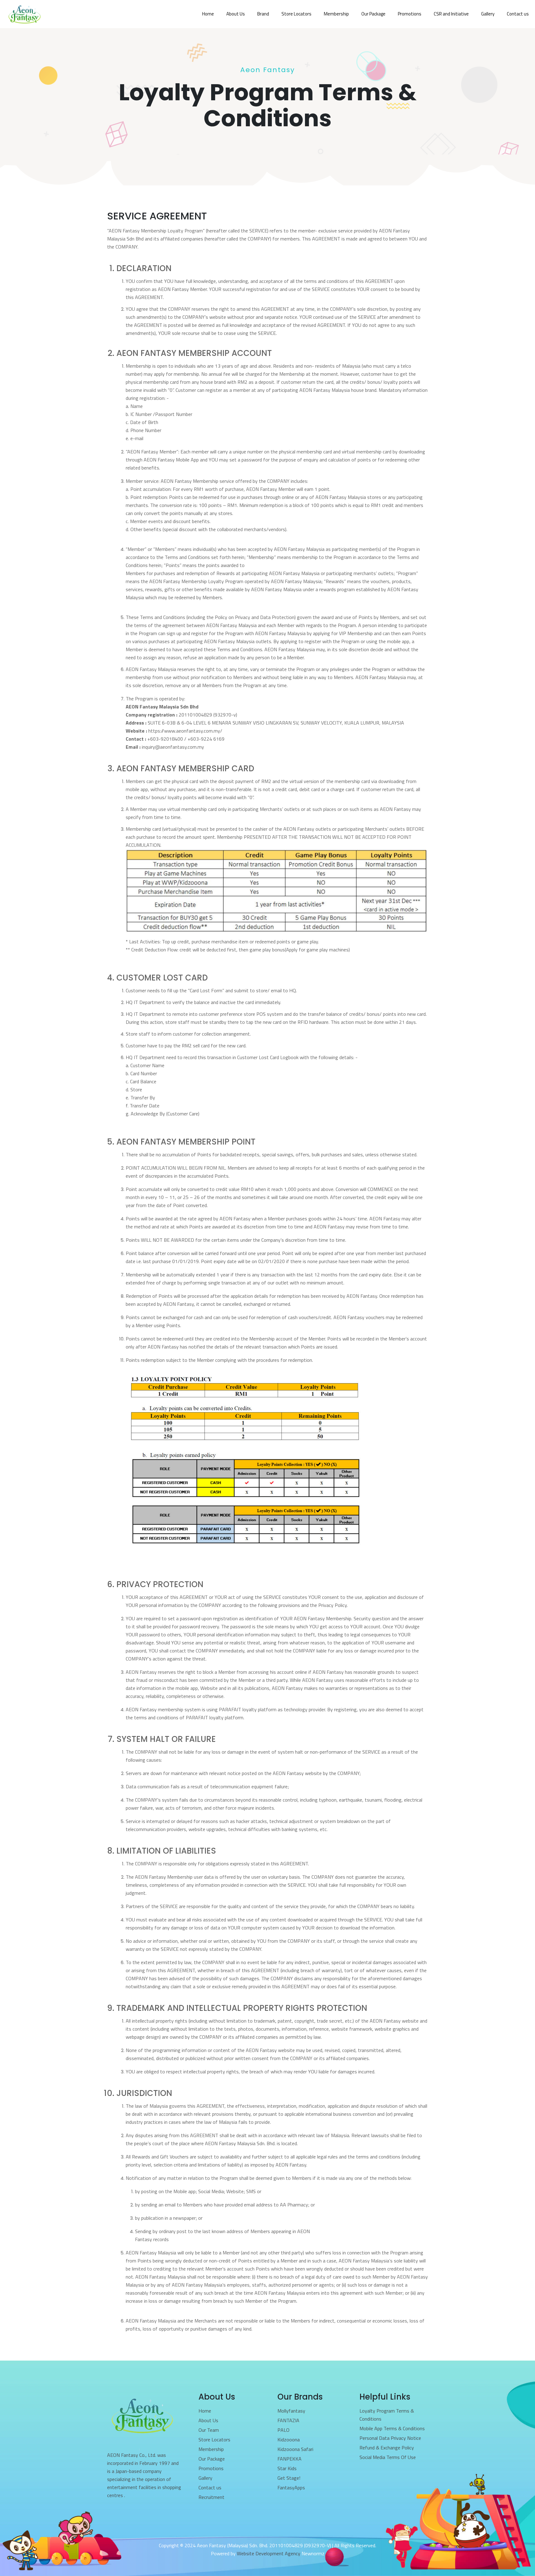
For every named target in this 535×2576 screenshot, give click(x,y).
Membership (211, 2449)
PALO (283, 2430)
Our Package (212, 2459)
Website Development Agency (269, 2553)
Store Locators (214, 2440)
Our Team (209, 2430)
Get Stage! (289, 2478)
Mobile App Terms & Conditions (392, 2428)
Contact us (210, 2487)
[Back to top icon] (505, 2563)
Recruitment (211, 2497)
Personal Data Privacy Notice (390, 2438)
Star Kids (287, 2468)
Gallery (205, 2478)
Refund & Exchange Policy (387, 2448)
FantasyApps (291, 2487)
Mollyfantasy (291, 2411)
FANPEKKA (289, 2459)
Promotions (211, 2468)
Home (205, 2411)
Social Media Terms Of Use (388, 2457)
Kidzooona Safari (295, 2449)
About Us (208, 2420)
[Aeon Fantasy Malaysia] (24, 14)
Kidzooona (289, 2440)
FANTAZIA (288, 2420)
